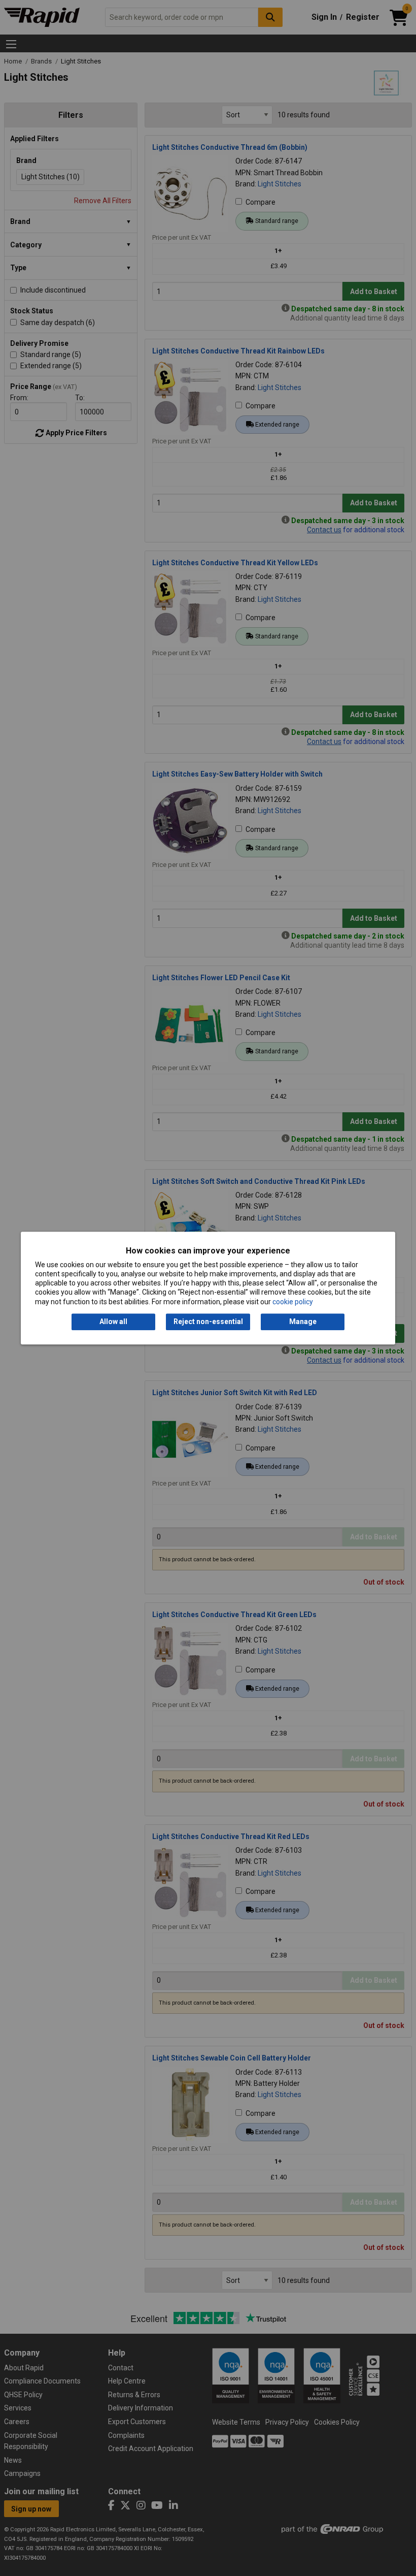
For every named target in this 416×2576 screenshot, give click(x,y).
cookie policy (293, 1302)
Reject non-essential (208, 1322)
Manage (303, 1322)
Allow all (113, 1322)
